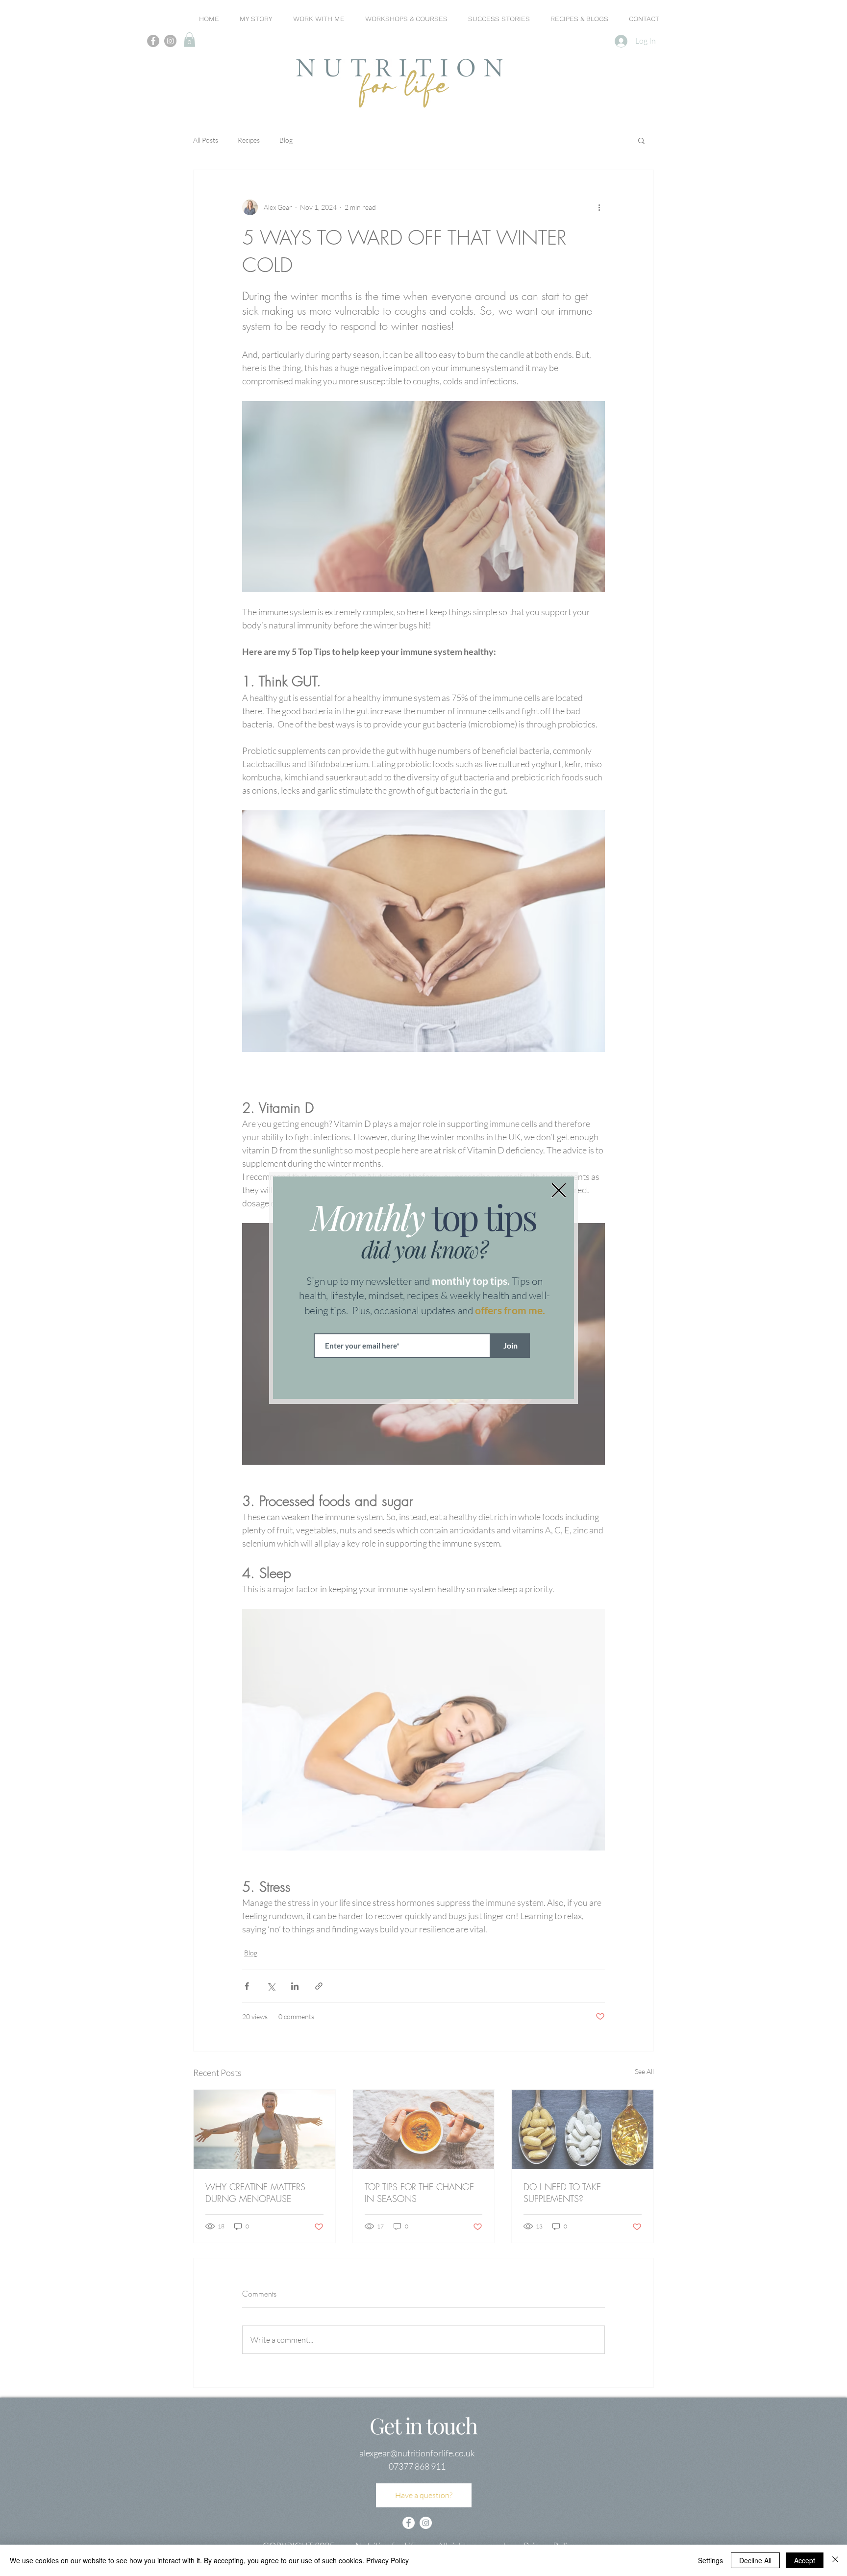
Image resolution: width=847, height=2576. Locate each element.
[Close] (835, 2560)
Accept (805, 2560)
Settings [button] (710, 2560)
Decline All (755, 2560)
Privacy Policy (387, 2560)
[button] (559, 1190)
